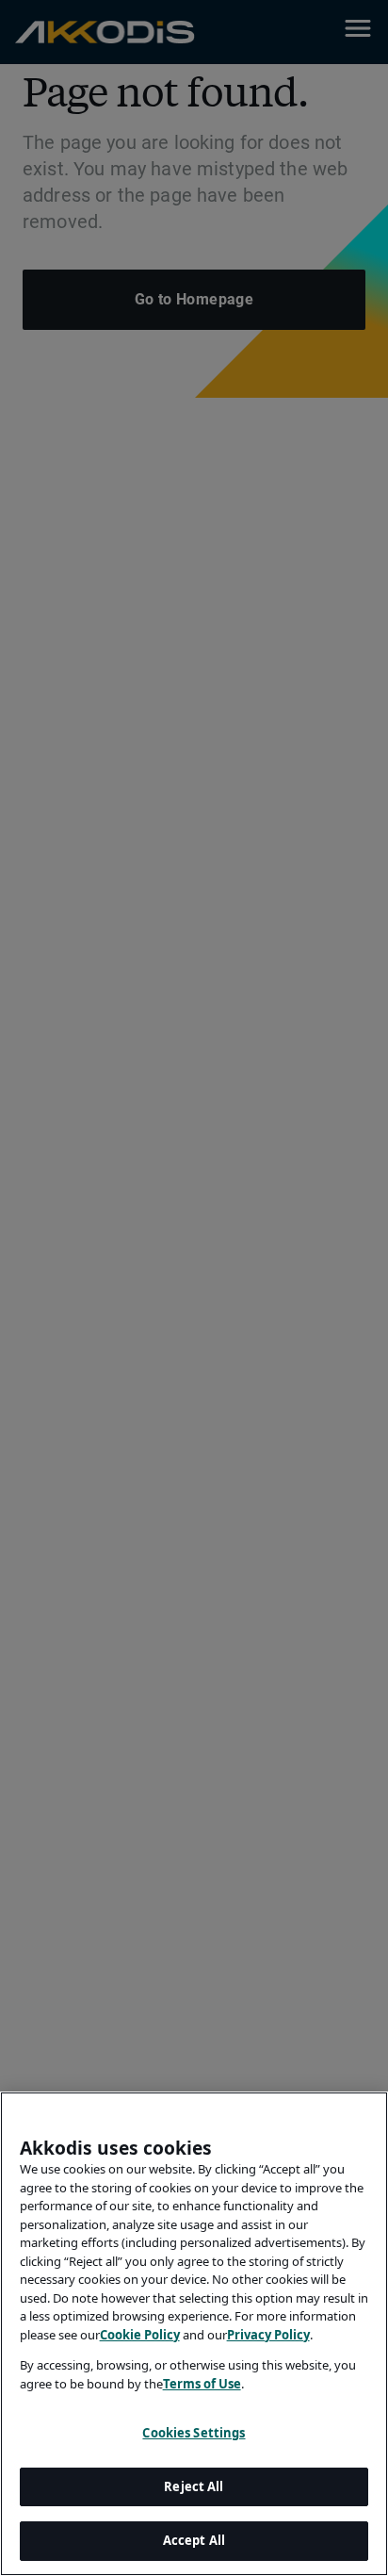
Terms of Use (202, 2384)
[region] (194, 2334)
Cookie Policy (140, 2335)
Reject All (194, 2486)
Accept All (194, 2540)
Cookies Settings (194, 2433)
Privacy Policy (268, 2335)
